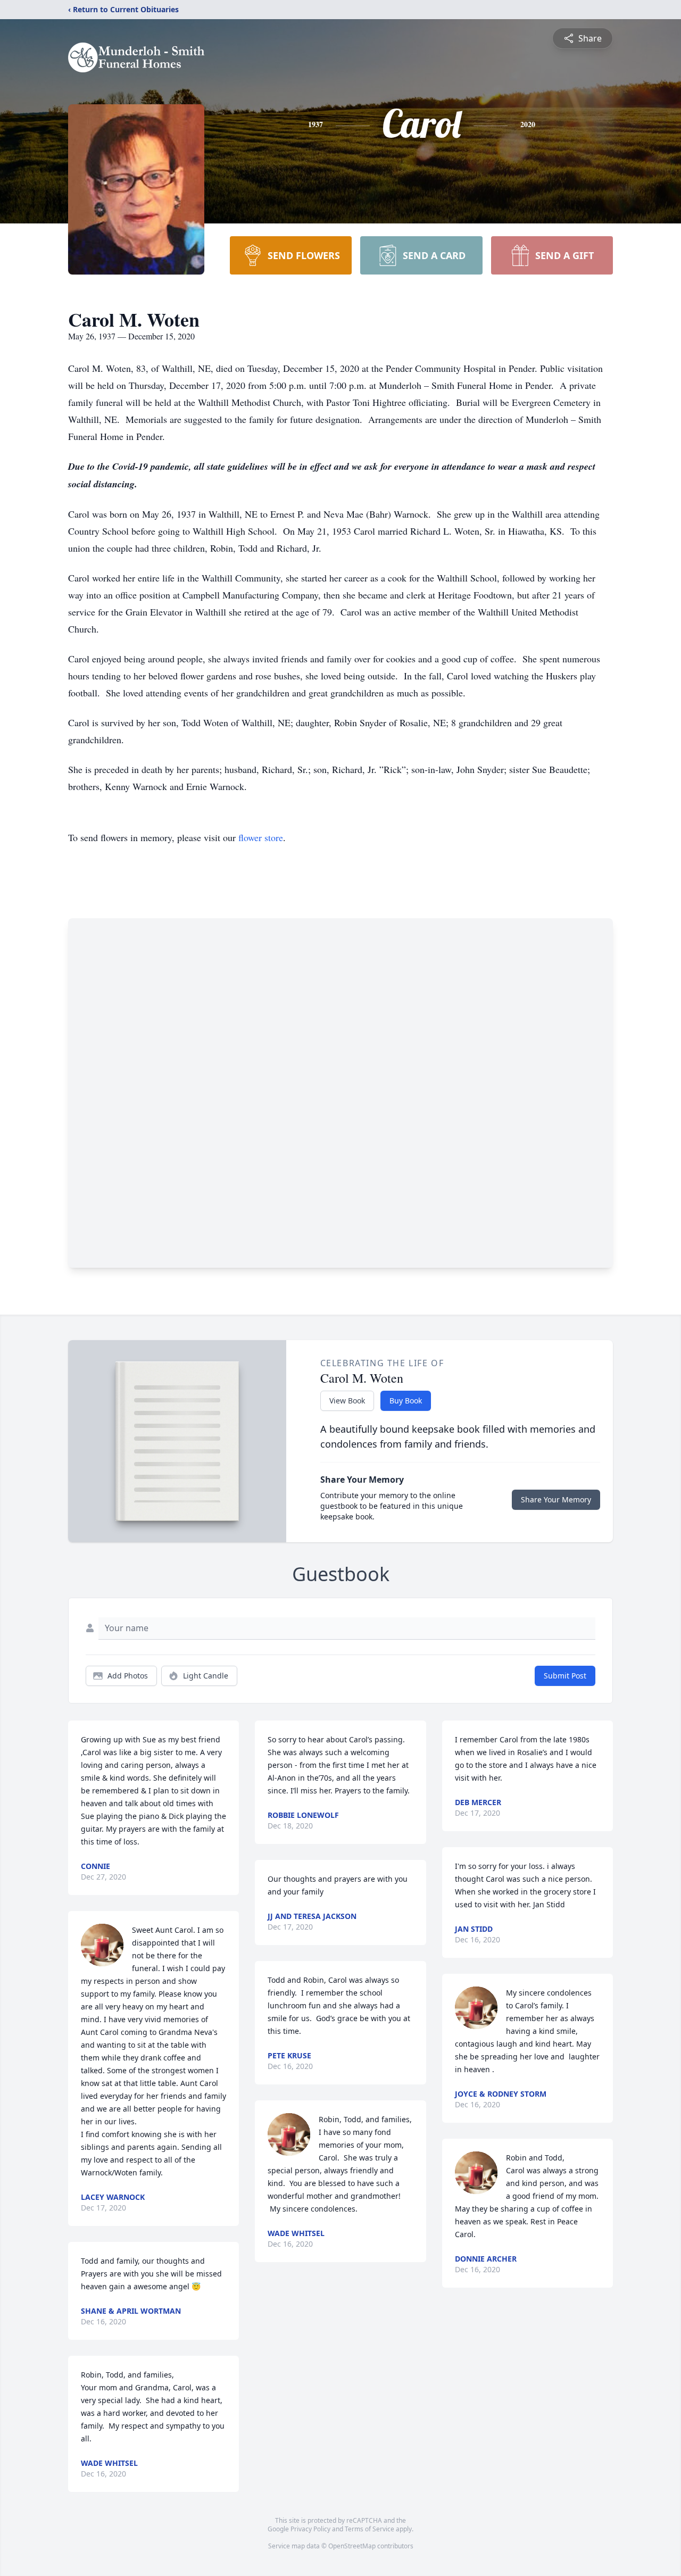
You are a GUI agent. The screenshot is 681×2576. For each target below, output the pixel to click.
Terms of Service (369, 2529)
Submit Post (565, 1676)
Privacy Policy (310, 2529)
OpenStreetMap (352, 2546)
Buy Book (406, 1401)
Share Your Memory (556, 1499)
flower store (261, 837)
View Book (347, 1401)
